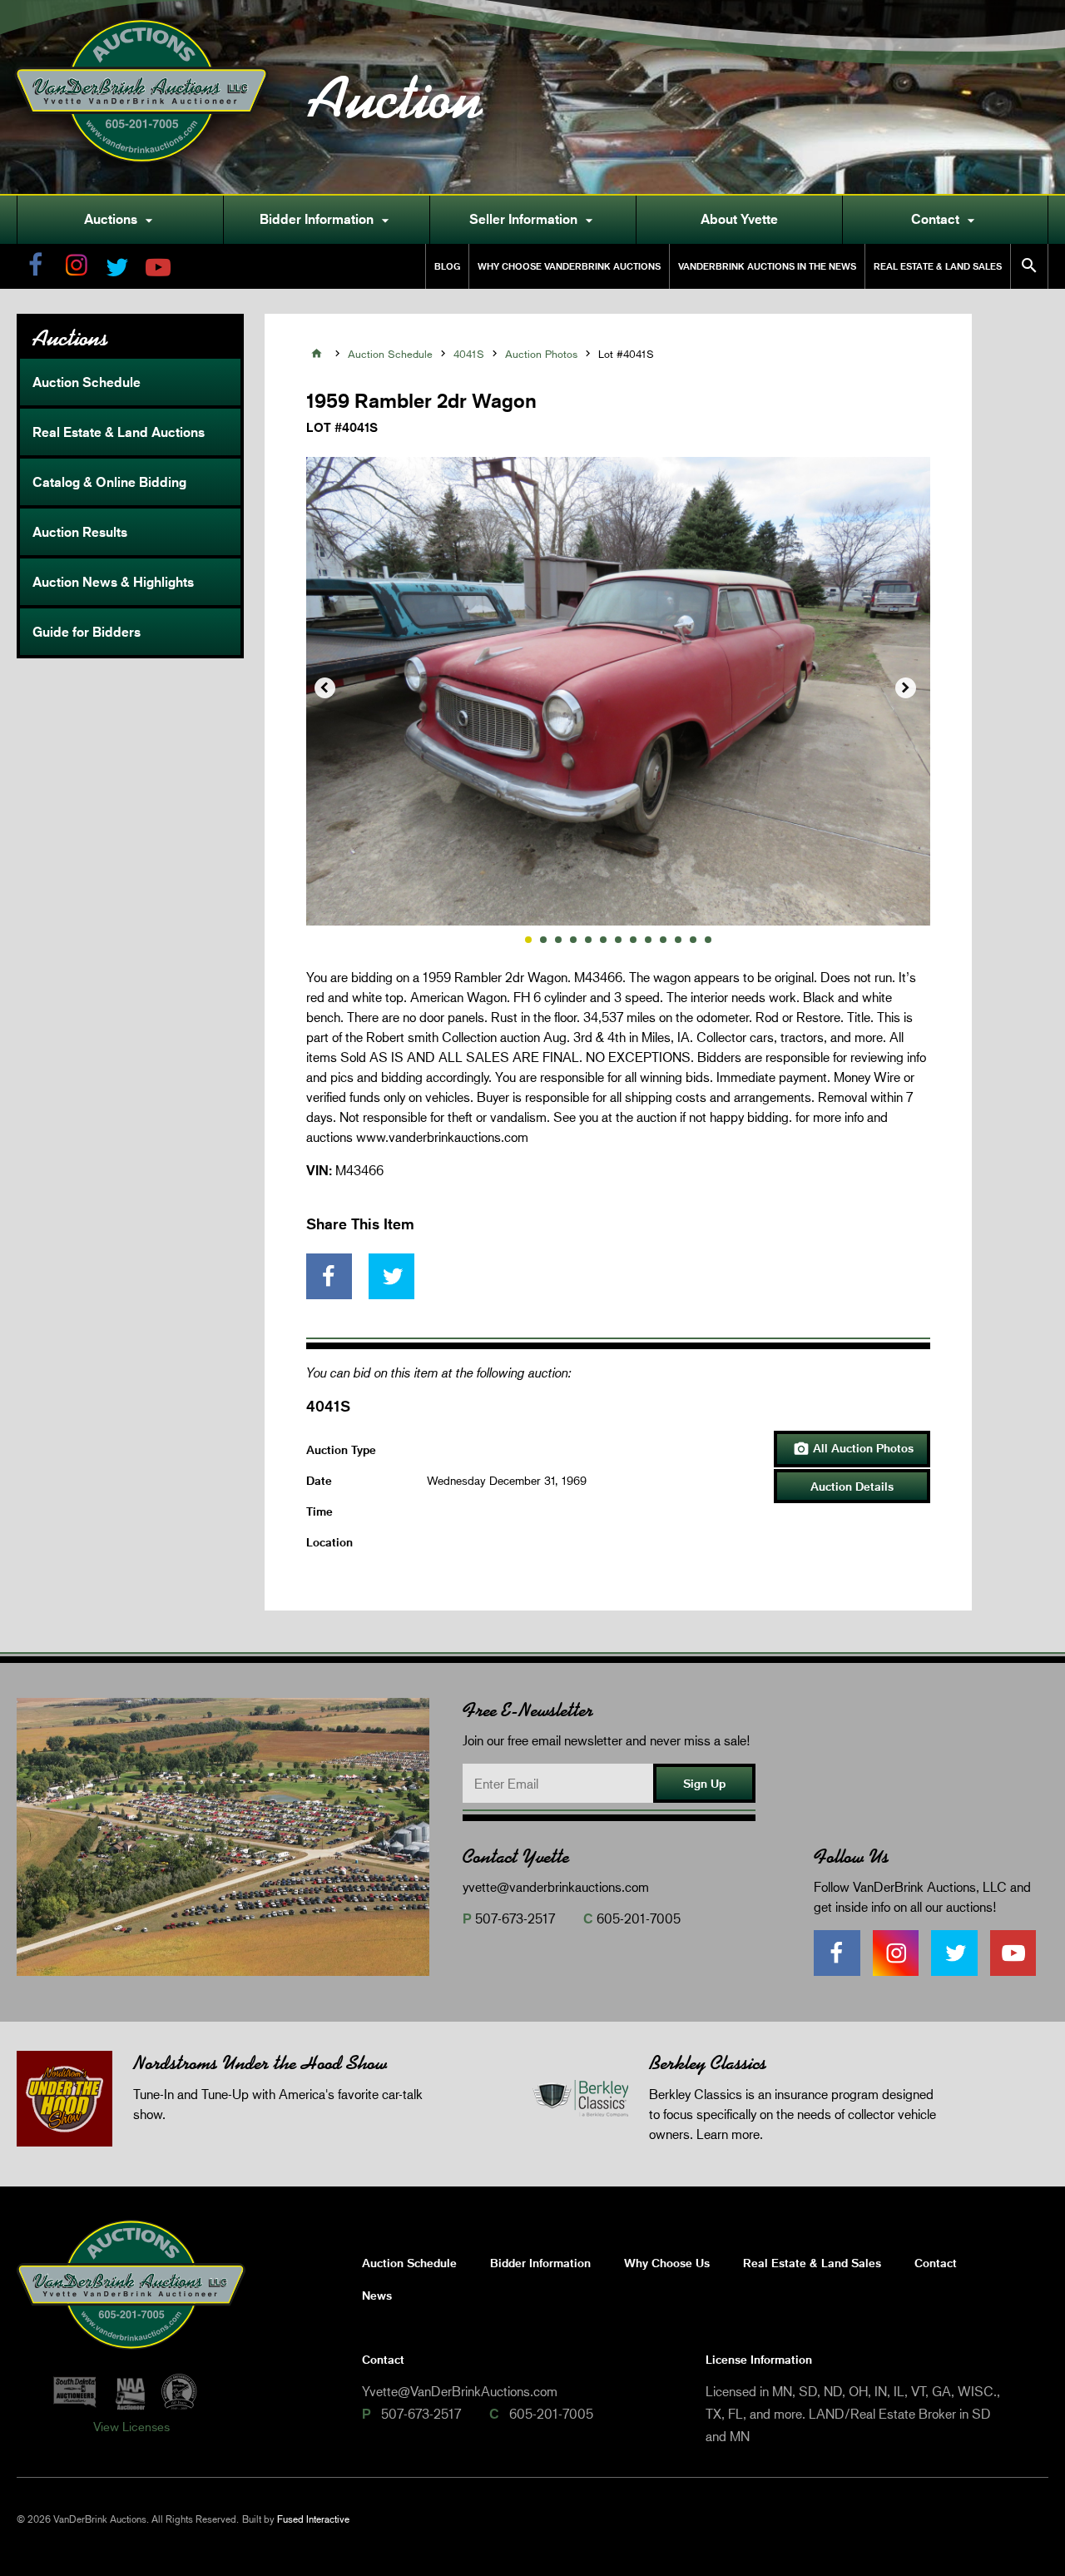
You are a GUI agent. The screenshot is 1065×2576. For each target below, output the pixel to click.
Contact (945, 220)
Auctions (121, 220)
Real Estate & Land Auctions (119, 432)
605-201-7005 (639, 1918)
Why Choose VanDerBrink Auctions (569, 266)
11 (678, 940)
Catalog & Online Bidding (109, 482)
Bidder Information (327, 220)
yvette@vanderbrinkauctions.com (556, 1886)
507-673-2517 (515, 1918)
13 (708, 940)
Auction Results (80, 532)
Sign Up (704, 1783)
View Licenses (131, 2426)
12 (693, 940)
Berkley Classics (708, 2063)
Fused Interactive (313, 2519)
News (377, 2295)
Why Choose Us (667, 2263)
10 (663, 940)
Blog (447, 266)
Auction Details (852, 1486)
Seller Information (533, 220)
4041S (469, 354)
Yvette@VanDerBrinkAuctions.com (460, 2391)
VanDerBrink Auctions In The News (767, 266)
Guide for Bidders (87, 632)
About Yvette (739, 219)
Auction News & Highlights (113, 582)
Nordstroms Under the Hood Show (260, 2063)
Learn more (728, 2134)
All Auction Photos (853, 1449)
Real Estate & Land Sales (938, 266)
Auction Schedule (87, 382)
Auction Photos (541, 354)
